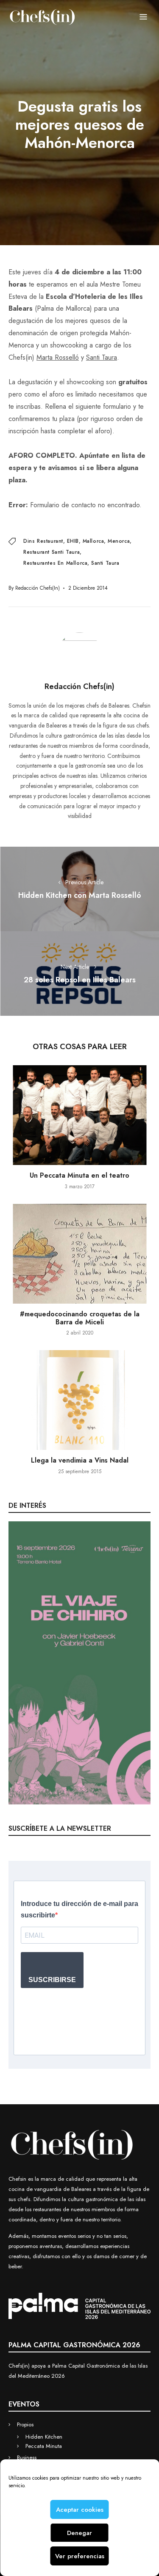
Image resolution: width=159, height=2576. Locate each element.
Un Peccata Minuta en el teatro (79, 1175)
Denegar (79, 2533)
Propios (25, 2424)
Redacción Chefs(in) (38, 588)
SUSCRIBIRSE (52, 1980)
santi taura (105, 563)
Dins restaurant (43, 541)
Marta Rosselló (58, 357)
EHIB (73, 541)
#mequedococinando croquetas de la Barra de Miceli (80, 1318)
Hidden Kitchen (44, 2437)
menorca (119, 541)
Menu (143, 17)
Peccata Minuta (44, 2446)
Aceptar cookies (80, 2510)
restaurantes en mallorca (55, 563)
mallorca (93, 541)
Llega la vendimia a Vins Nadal (80, 1460)
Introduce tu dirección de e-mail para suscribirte (79, 1909)
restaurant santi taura (52, 552)
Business (27, 2457)
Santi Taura (102, 357)
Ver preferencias (80, 2556)
